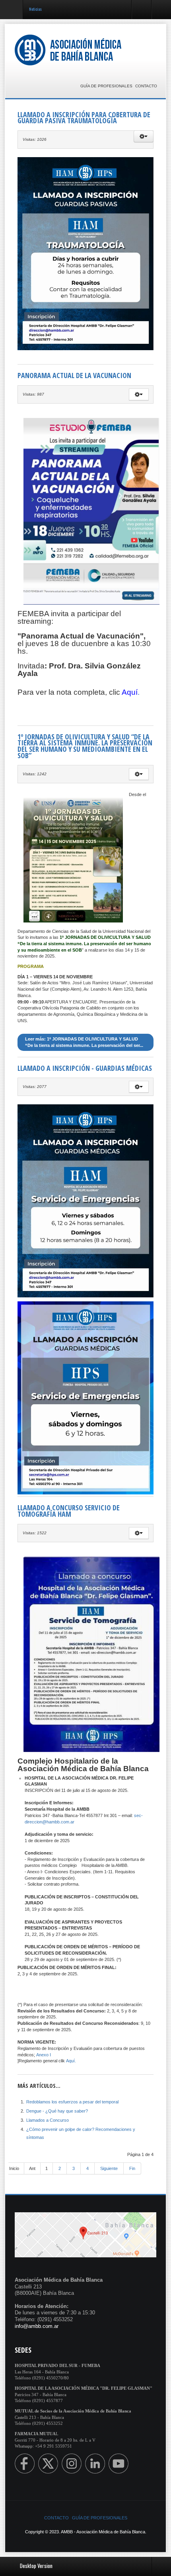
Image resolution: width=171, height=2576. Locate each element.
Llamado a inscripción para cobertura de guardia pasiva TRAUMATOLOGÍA (84, 118)
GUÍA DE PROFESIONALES (106, 86)
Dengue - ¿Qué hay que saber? (57, 2111)
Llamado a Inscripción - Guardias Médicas (85, 1068)
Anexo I (44, 2055)
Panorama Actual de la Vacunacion (74, 375)
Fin (132, 2168)
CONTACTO (146, 86)
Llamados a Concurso (48, 2120)
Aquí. (71, 2061)
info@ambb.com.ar (37, 2326)
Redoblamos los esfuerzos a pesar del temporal (72, 2102)
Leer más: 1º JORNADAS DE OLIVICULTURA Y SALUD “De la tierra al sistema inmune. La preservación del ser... (84, 1042)
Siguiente (109, 2168)
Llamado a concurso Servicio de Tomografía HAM (69, 1511)
